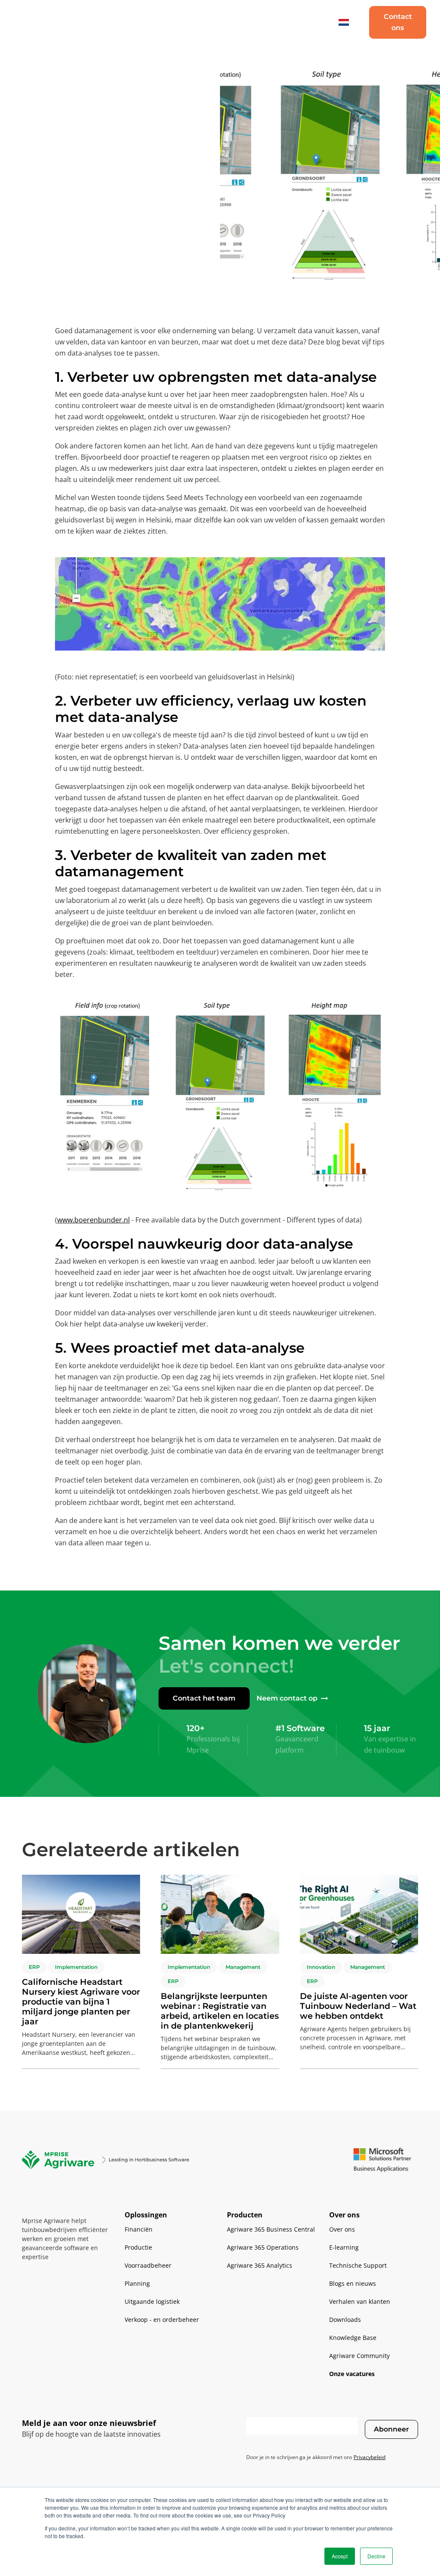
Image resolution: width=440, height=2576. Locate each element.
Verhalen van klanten (360, 2301)
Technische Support (358, 2265)
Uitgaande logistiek (152, 2301)
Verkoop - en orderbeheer (162, 2320)
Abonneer (391, 2429)
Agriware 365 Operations (263, 2247)
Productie (138, 2247)
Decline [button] (376, 2556)
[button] (119, 23)
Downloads (345, 2320)
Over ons (342, 2229)
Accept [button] (340, 2556)
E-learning (344, 2247)
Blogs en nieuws (353, 2283)
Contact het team (204, 1698)
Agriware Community (359, 2356)
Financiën (139, 2229)
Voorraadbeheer (148, 2265)
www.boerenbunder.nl (93, 1220)
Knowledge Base (353, 2338)
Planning (137, 2283)
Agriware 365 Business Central (271, 2229)
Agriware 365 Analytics (260, 2265)
